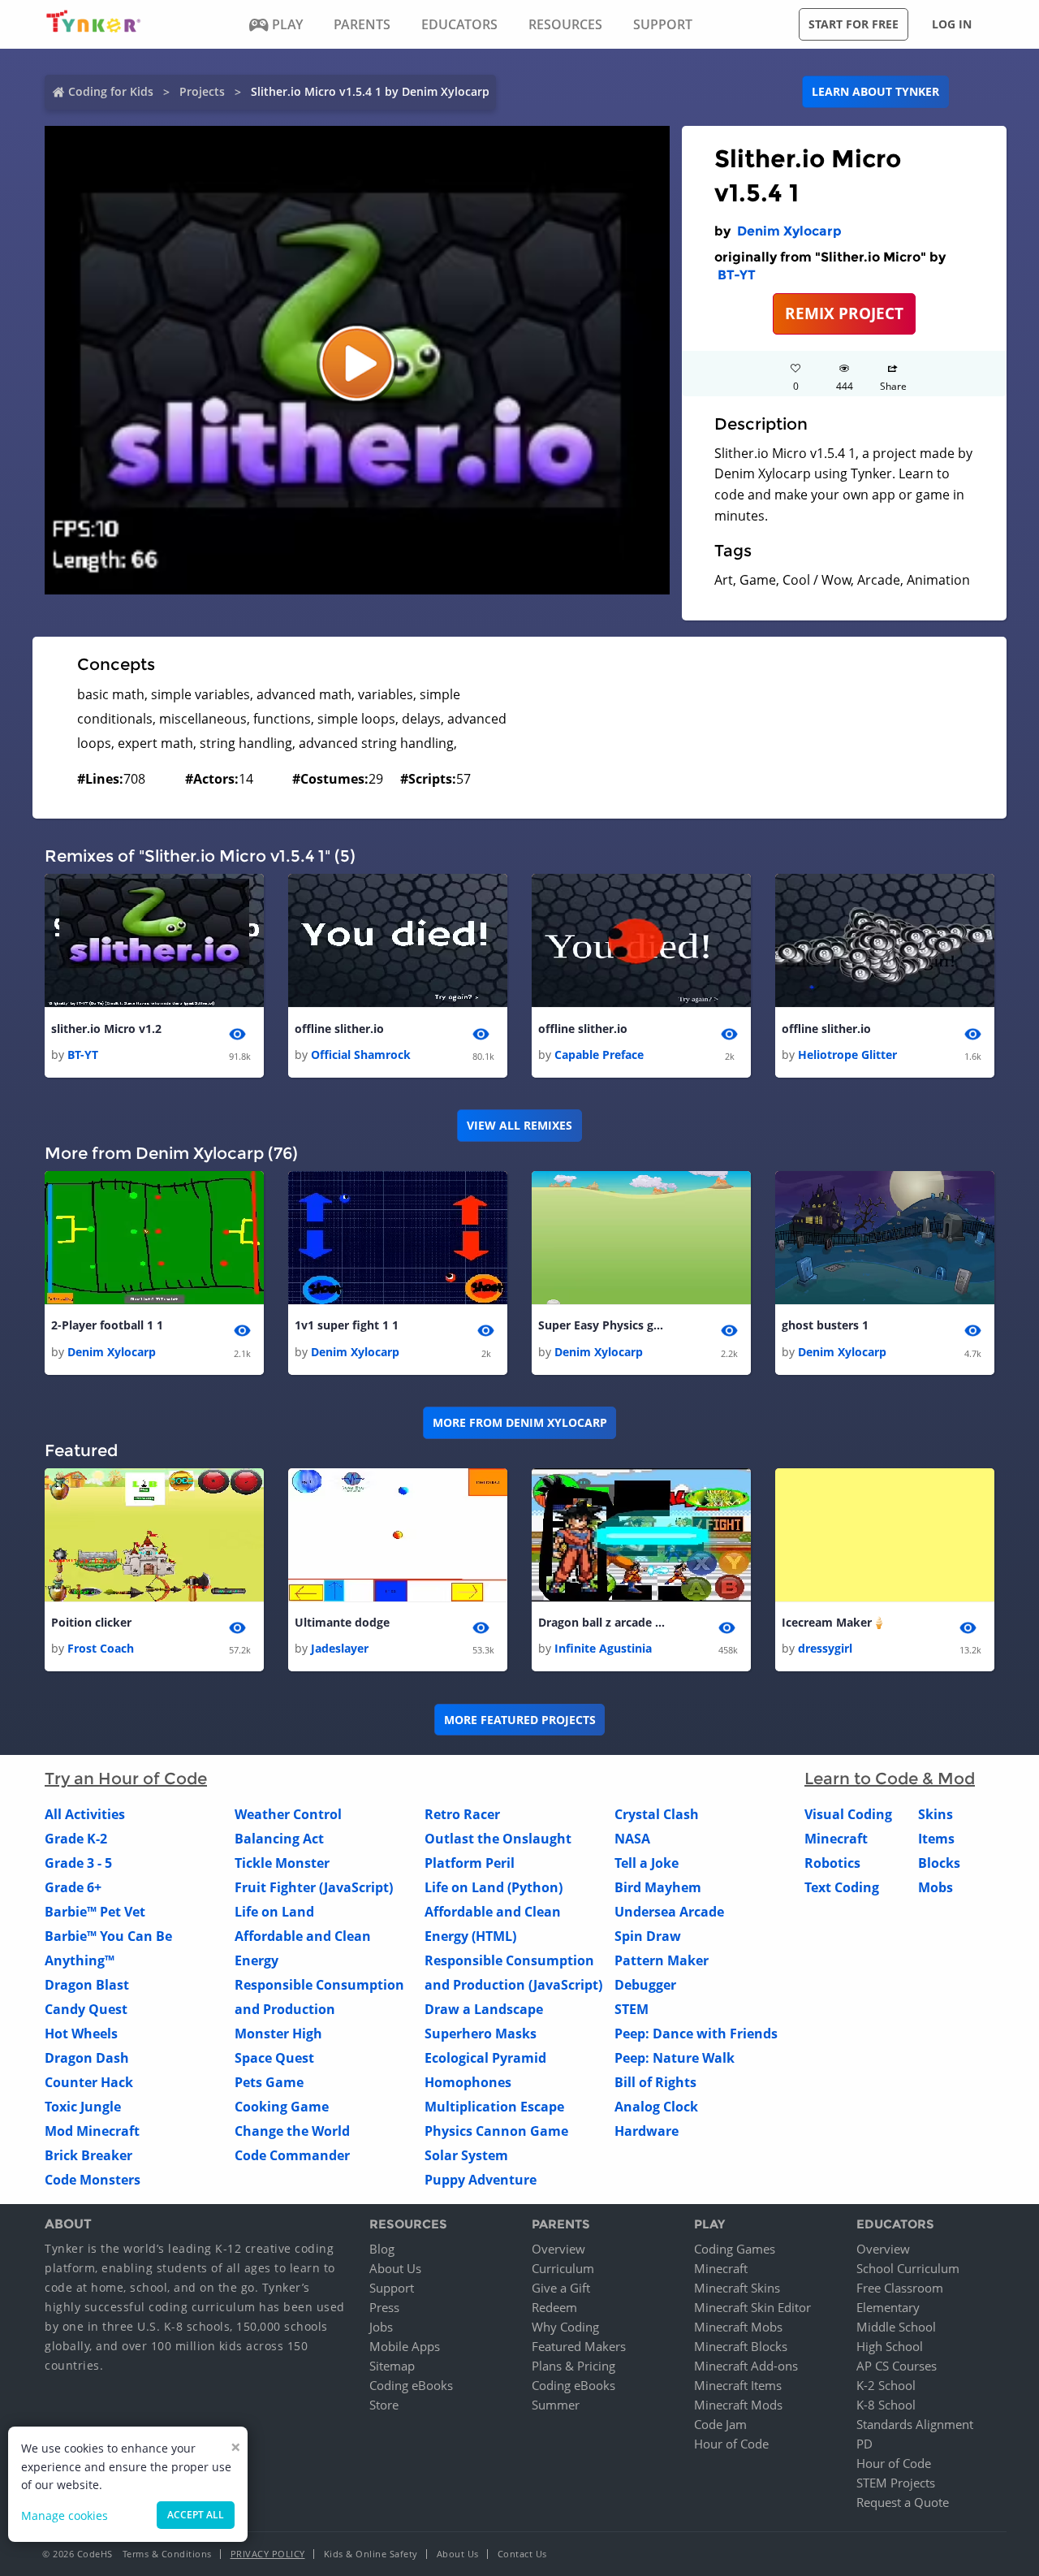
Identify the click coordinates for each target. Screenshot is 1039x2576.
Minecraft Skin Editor (752, 2307)
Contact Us (522, 2554)
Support (392, 2288)
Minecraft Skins (737, 2288)
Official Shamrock (361, 1055)
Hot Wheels (81, 2034)
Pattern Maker (662, 1960)
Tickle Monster (282, 1863)
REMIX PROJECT (844, 313)
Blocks (939, 1863)
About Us (395, 2268)
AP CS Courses (897, 2366)
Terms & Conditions (167, 2554)
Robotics (832, 1863)
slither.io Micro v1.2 (106, 1029)
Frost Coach (101, 1648)
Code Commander (292, 2155)
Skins (936, 1814)
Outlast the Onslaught (498, 1839)
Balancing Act (279, 1839)
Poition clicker (91, 1622)
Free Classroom (900, 2288)
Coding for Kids (111, 91)
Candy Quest (86, 2009)
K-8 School (886, 2405)
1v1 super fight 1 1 (347, 1325)
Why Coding (565, 2327)
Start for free (854, 24)
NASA (632, 1839)
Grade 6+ (73, 1887)
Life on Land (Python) (494, 1887)
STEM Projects (896, 2483)
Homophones (468, 2082)
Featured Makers (579, 2346)
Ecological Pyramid (485, 2058)
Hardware (647, 2131)
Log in (952, 24)
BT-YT (737, 275)
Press (384, 2307)
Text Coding (842, 1887)
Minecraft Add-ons (746, 2366)
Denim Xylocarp (789, 231)
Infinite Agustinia (603, 1648)
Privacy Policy (268, 2554)
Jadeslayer (340, 1648)
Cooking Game (282, 2107)
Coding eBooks (411, 2385)
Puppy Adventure (481, 2180)
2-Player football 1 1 (107, 1325)
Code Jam (720, 2424)
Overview (558, 2249)
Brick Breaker (88, 2155)
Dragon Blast (87, 1985)
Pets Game (269, 2082)
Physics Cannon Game (496, 2131)
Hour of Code (731, 2444)
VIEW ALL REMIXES (519, 1125)
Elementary (888, 2307)
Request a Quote (903, 2502)
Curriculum (563, 2268)
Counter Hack (89, 2082)
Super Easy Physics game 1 (603, 1325)
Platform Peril (470, 1863)
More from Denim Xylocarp (520, 1422)
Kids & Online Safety (371, 2554)
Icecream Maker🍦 (834, 1622)
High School (890, 2346)
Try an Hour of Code (126, 1779)
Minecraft (836, 1839)
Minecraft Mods (738, 2405)
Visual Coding (848, 1814)
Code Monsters (93, 2180)
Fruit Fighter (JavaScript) (314, 1887)
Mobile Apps (405, 2346)
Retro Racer (462, 1814)
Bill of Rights (655, 2082)
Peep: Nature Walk (675, 2058)
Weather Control (288, 1814)
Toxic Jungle (83, 2107)
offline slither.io (339, 1029)
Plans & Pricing (573, 2366)
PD (864, 2444)
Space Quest (274, 2058)
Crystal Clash (657, 1814)
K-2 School (886, 2385)
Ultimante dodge (342, 1622)
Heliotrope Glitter (847, 1055)
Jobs (381, 2327)
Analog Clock (656, 2107)
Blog (382, 2249)
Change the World (292, 2131)
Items (936, 1839)
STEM (632, 2009)
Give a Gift (561, 2288)
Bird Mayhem (658, 1887)
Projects (202, 91)
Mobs (936, 1887)
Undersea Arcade (669, 1912)
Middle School (896, 2327)
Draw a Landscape (484, 2009)
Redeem (554, 2307)
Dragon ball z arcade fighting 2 (603, 1622)
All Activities (85, 1814)
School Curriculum (908, 2268)
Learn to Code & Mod (890, 1779)
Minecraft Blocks (741, 2346)
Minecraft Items (738, 2385)
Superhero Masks (481, 2034)
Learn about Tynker (875, 91)
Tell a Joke (647, 1863)
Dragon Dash (87, 2058)
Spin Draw (648, 1936)
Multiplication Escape (494, 2107)
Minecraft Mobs (738, 2327)
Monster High (278, 2034)
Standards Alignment (915, 2424)
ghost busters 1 (825, 1325)
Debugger (645, 1985)
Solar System (466, 2155)
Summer (556, 2405)
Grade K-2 (76, 1839)
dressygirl (825, 1648)
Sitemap (392, 2366)
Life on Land (274, 1912)
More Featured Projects (520, 1720)
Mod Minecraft (92, 2131)
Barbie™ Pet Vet (95, 1912)
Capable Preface (599, 1055)
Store (384, 2405)
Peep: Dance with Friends (696, 2034)
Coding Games (735, 2249)
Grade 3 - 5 (78, 1863)
